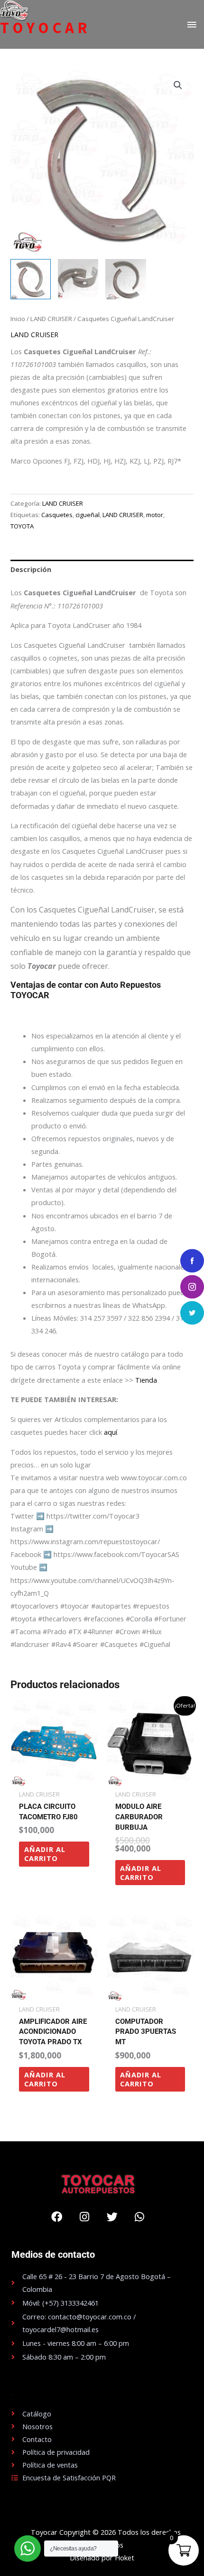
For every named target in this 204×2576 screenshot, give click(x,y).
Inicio (18, 319)
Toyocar (45, 28)
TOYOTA (22, 526)
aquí (111, 1432)
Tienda (146, 1380)
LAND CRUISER (51, 319)
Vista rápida (54, 1778)
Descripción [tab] (31, 569)
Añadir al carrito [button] (45, 1854)
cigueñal (88, 515)
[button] (178, 85)
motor (155, 515)
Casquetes (57, 515)
